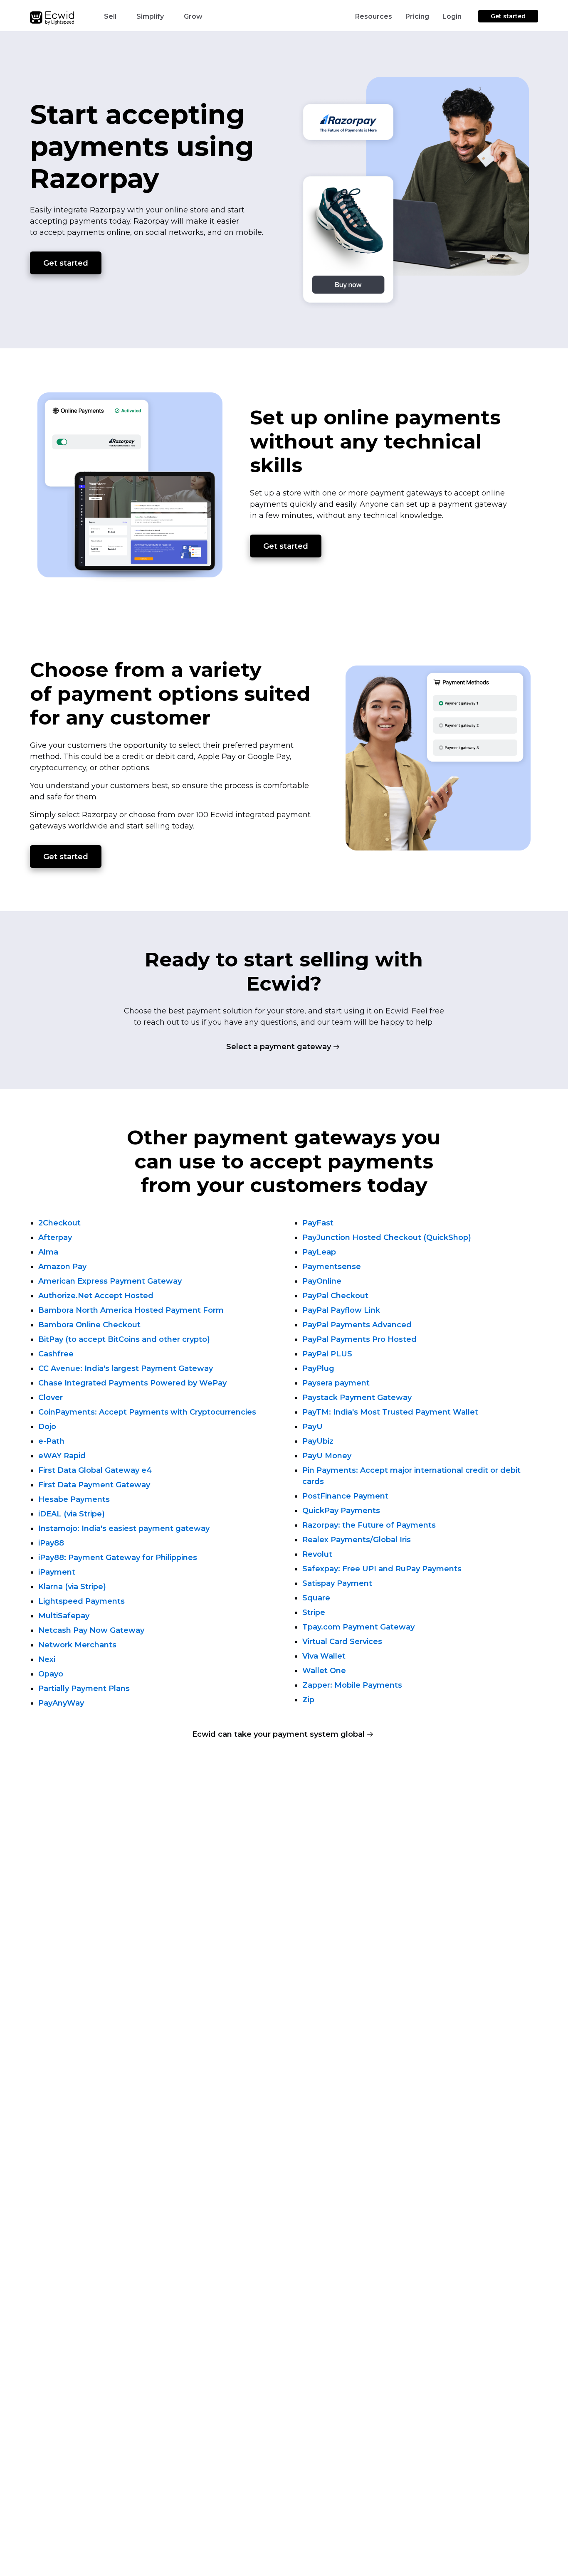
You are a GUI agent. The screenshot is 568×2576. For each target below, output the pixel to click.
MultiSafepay (64, 1616)
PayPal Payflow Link (341, 1310)
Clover (51, 1398)
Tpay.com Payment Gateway (358, 1627)
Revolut (317, 1554)
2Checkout (59, 1223)
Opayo (51, 1674)
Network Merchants (77, 1645)
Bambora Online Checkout (89, 1325)
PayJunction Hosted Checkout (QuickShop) (387, 1237)
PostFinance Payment (345, 1496)
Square (316, 1598)
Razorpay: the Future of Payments (369, 1525)
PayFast (318, 1223)
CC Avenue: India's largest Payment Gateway (126, 1368)
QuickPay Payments (341, 1511)
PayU (312, 1427)
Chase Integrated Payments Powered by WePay (132, 1383)
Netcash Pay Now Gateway (91, 1630)
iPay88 (51, 1543)
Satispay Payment (337, 1583)
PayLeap (319, 1252)
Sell (110, 16)
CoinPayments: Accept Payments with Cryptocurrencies (147, 1412)
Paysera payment (336, 1383)
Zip (308, 1700)
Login (452, 16)
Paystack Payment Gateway (357, 1398)
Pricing (417, 16)
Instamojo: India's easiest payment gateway (124, 1528)
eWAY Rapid (62, 1456)
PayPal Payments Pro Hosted (359, 1339)
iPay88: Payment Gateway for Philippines (118, 1558)
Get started (508, 16)
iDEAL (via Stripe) (72, 1514)
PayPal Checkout (335, 1296)
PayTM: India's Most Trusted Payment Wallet (390, 1412)
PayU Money (327, 1456)
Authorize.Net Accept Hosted (96, 1296)
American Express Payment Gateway (110, 1281)
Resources (374, 16)
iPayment (57, 1572)
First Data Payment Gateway (94, 1485)
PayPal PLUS (327, 1354)
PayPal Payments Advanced (357, 1325)
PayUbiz (318, 1441)
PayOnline (322, 1281)
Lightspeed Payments (81, 1601)
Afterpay (55, 1237)
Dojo (47, 1427)
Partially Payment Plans (84, 1689)
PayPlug (318, 1368)
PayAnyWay (61, 1703)
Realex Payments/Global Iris (357, 1540)
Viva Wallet (324, 1656)
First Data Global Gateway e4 (95, 1470)
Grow (193, 16)
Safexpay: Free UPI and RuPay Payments (382, 1569)
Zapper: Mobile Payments (352, 1685)
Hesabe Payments (74, 1499)
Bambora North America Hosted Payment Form (131, 1310)
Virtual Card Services (342, 1642)
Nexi (47, 1659)
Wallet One (324, 1671)
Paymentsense (332, 1267)
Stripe (314, 1612)
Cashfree (56, 1354)
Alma (48, 1252)
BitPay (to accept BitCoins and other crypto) (124, 1339)
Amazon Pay (62, 1267)
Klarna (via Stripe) (72, 1587)
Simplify (150, 16)
